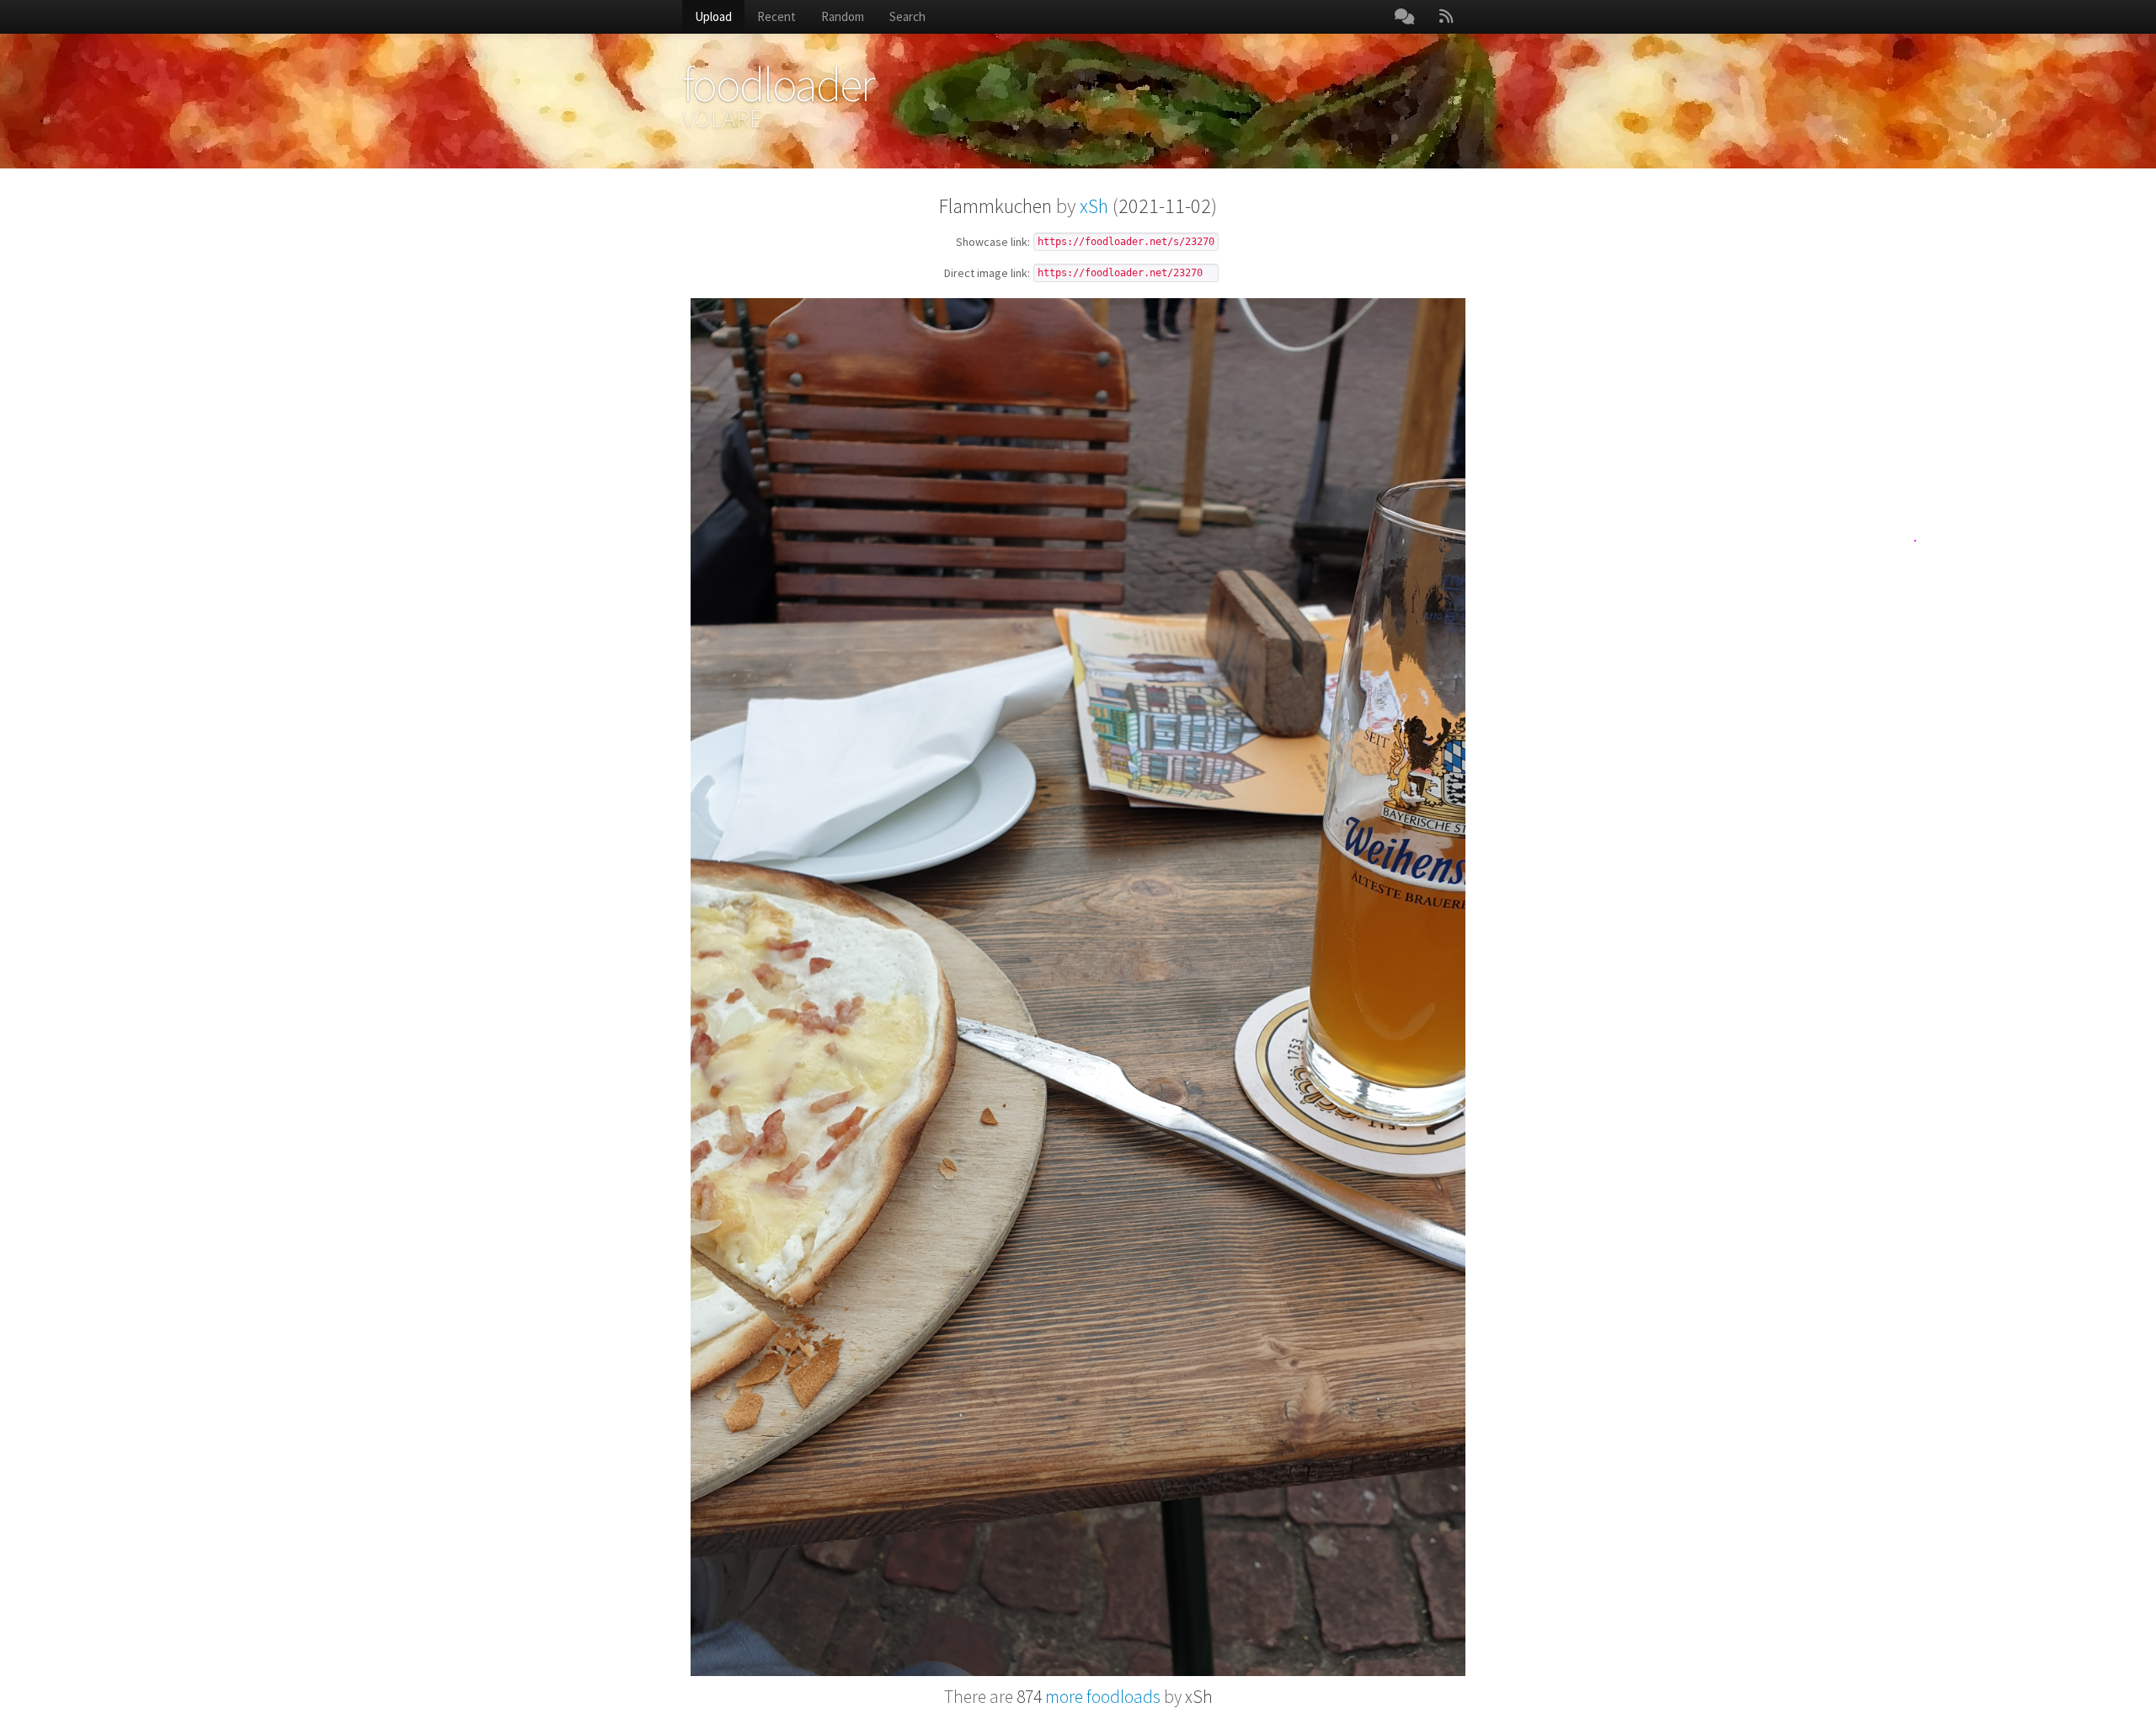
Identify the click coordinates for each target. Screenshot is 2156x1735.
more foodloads (1089, 1697)
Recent (776, 16)
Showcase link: (993, 243)
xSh (1094, 206)
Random (843, 16)
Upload (713, 16)
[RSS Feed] (1446, 17)
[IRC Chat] (1404, 17)
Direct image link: (987, 274)
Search (907, 16)
